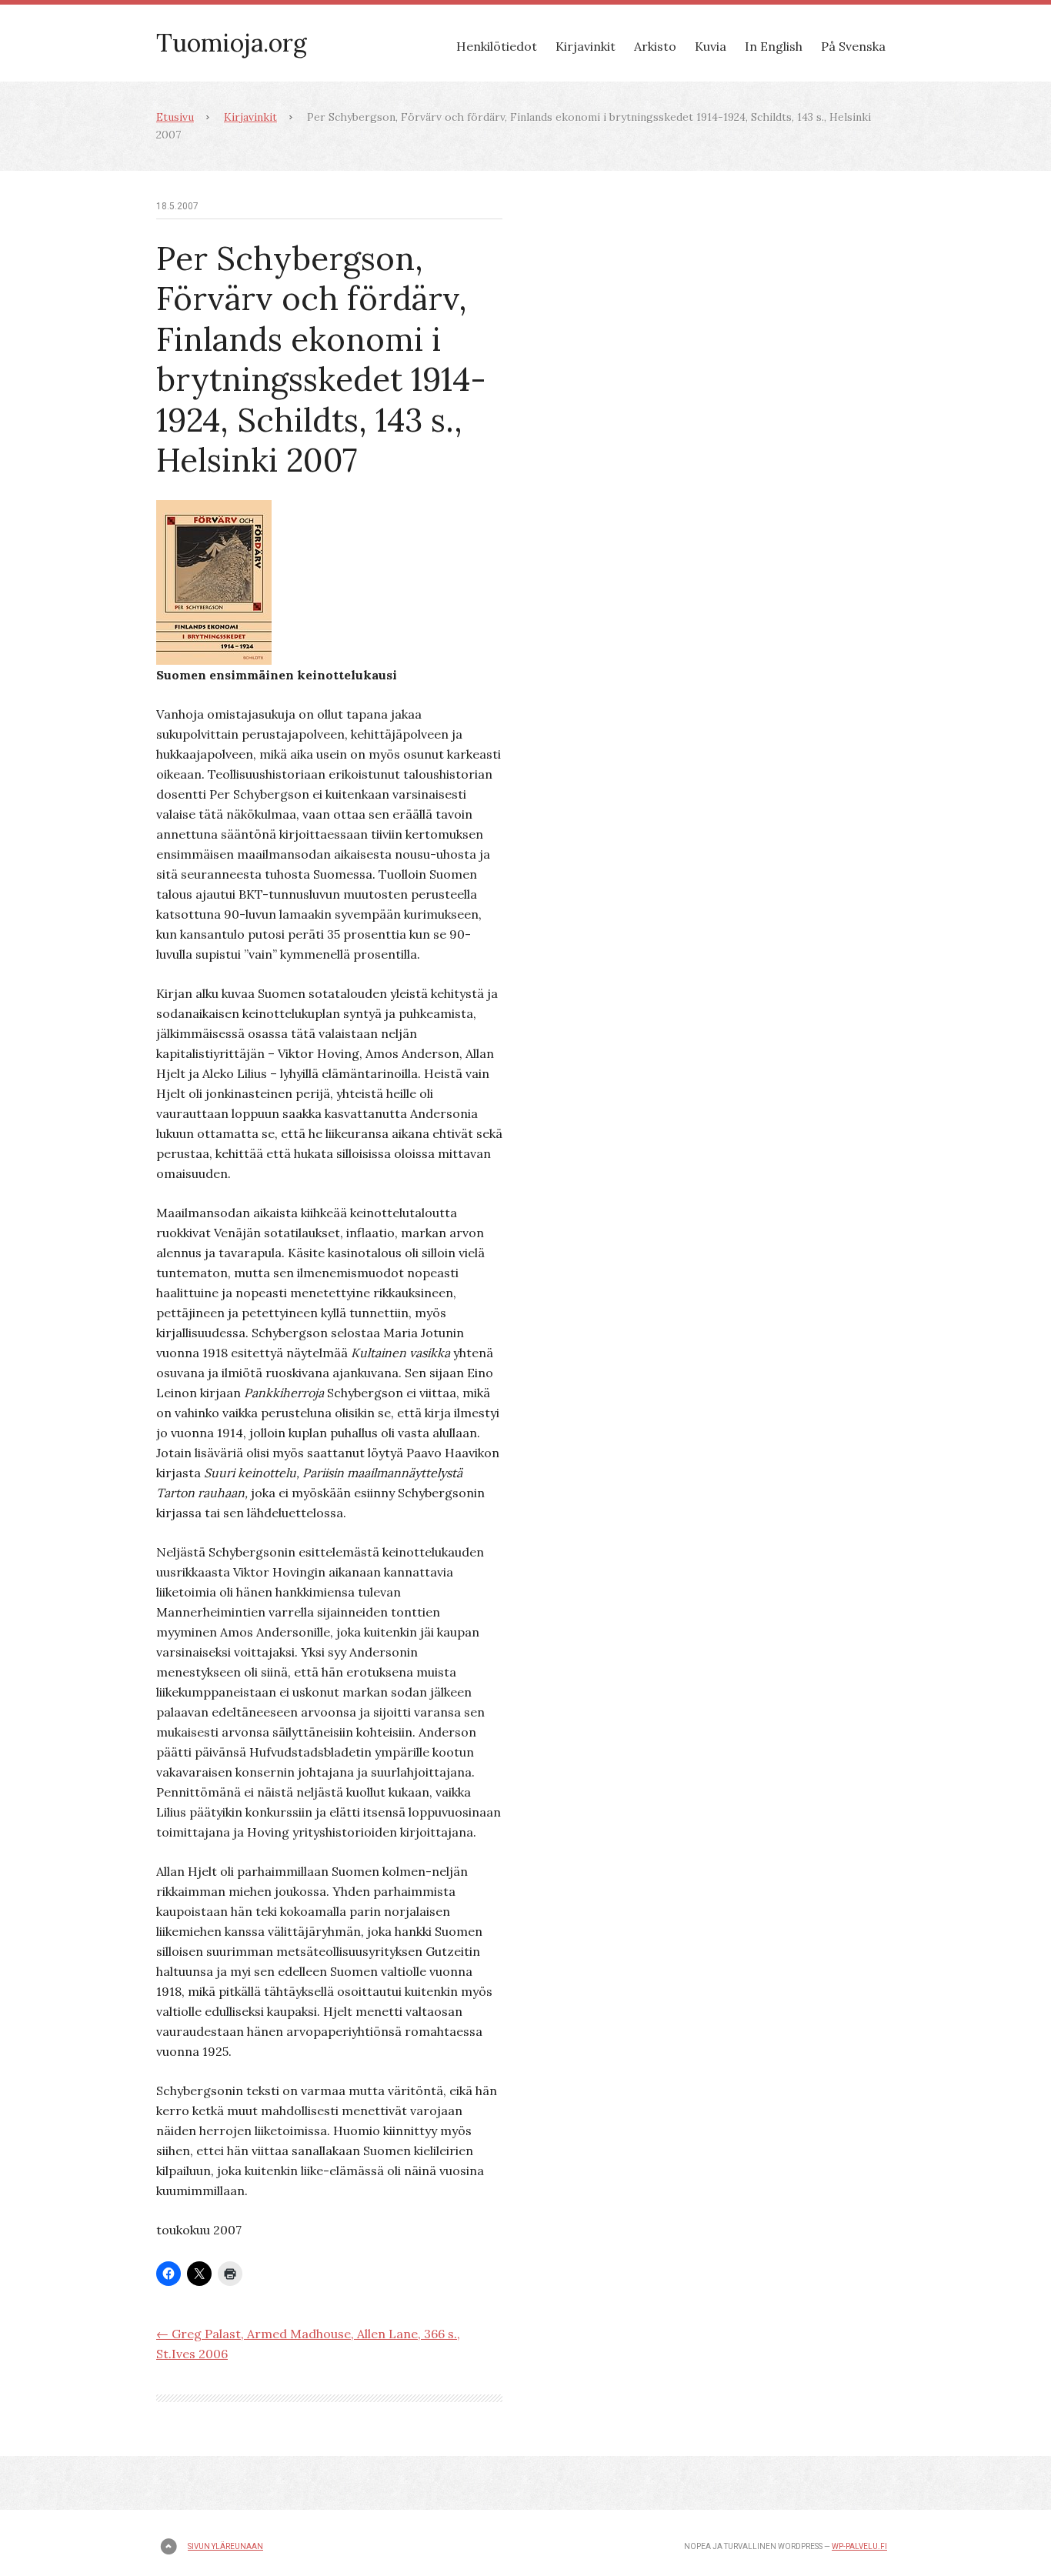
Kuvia (711, 46)
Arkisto (655, 46)
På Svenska (853, 46)
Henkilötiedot (497, 46)
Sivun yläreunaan (225, 2546)
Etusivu (175, 117)
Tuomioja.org (232, 43)
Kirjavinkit (586, 46)
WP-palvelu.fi (859, 2546)
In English (774, 46)
